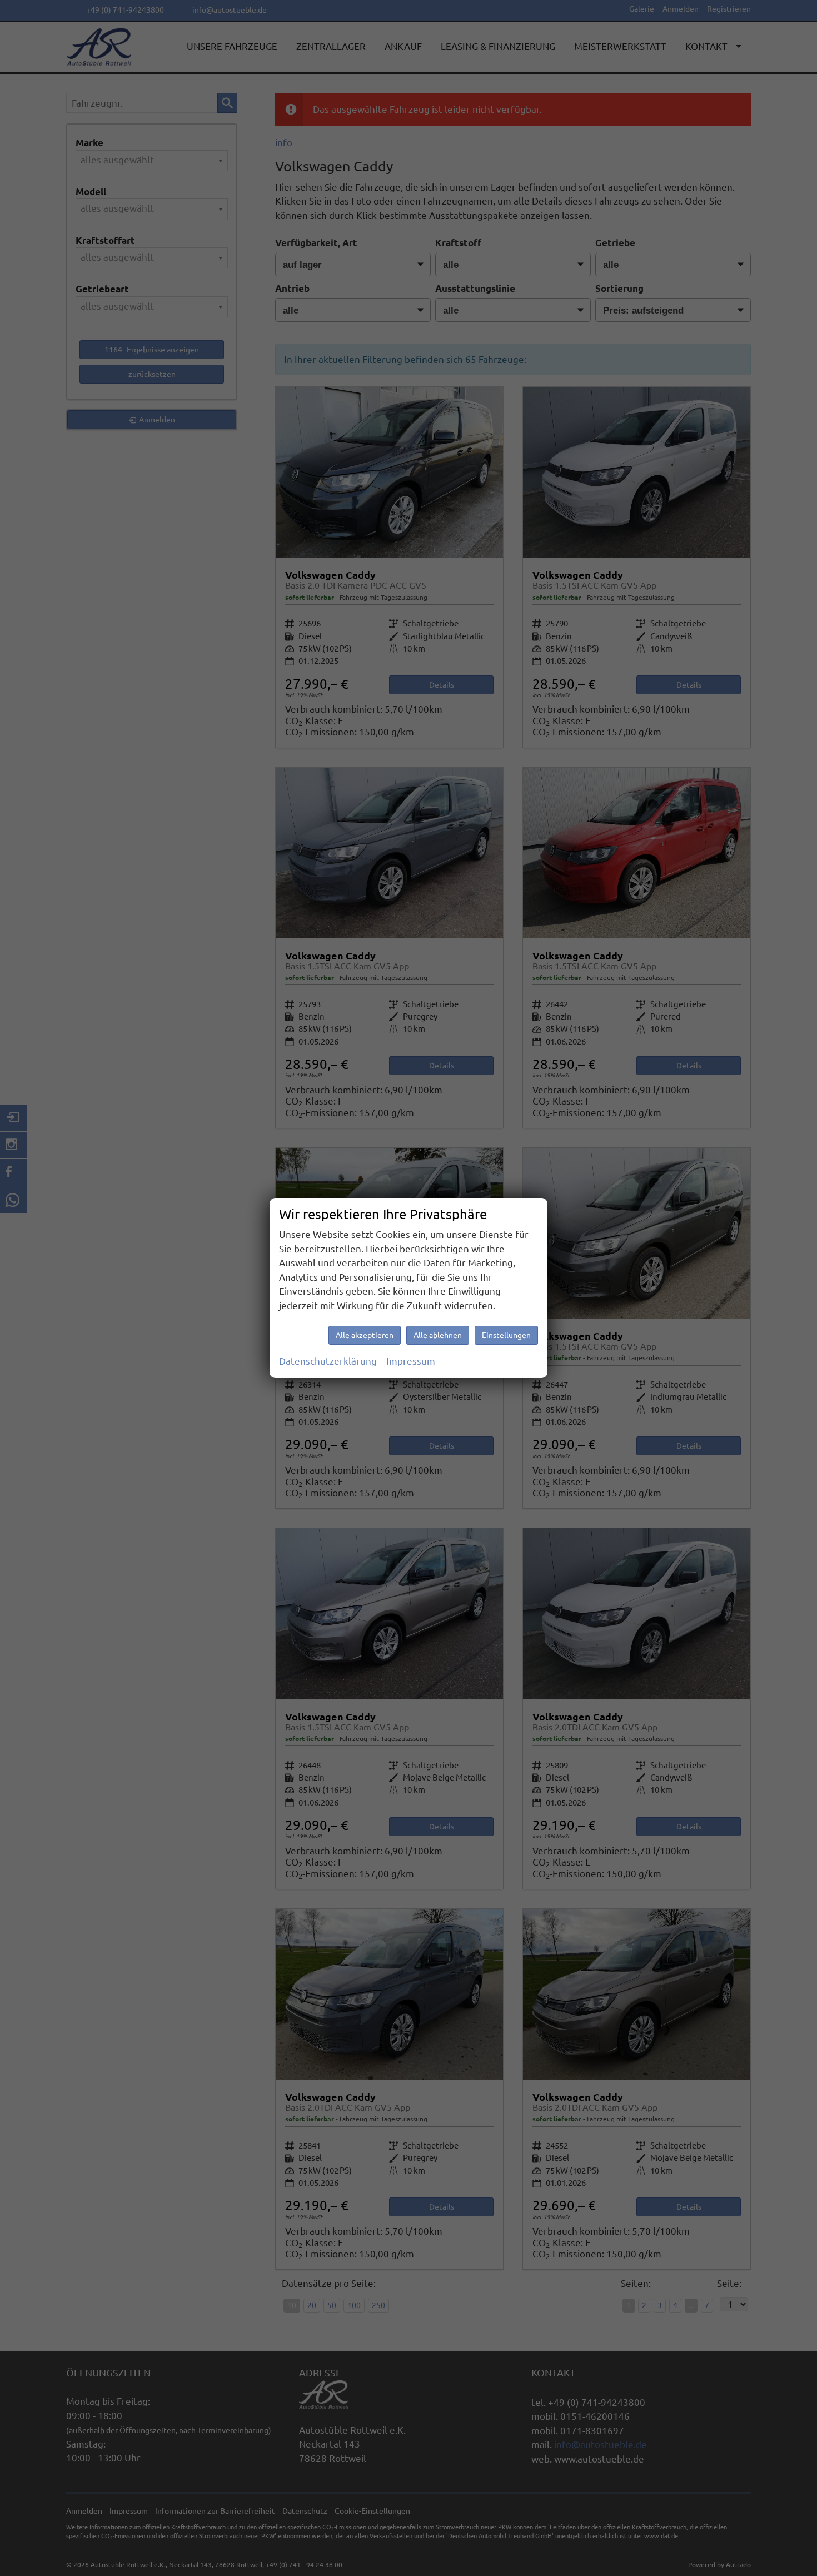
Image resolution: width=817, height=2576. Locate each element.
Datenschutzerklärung (328, 1361)
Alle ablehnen (438, 1335)
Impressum (411, 1361)
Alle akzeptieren (365, 1335)
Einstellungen (506, 1335)
